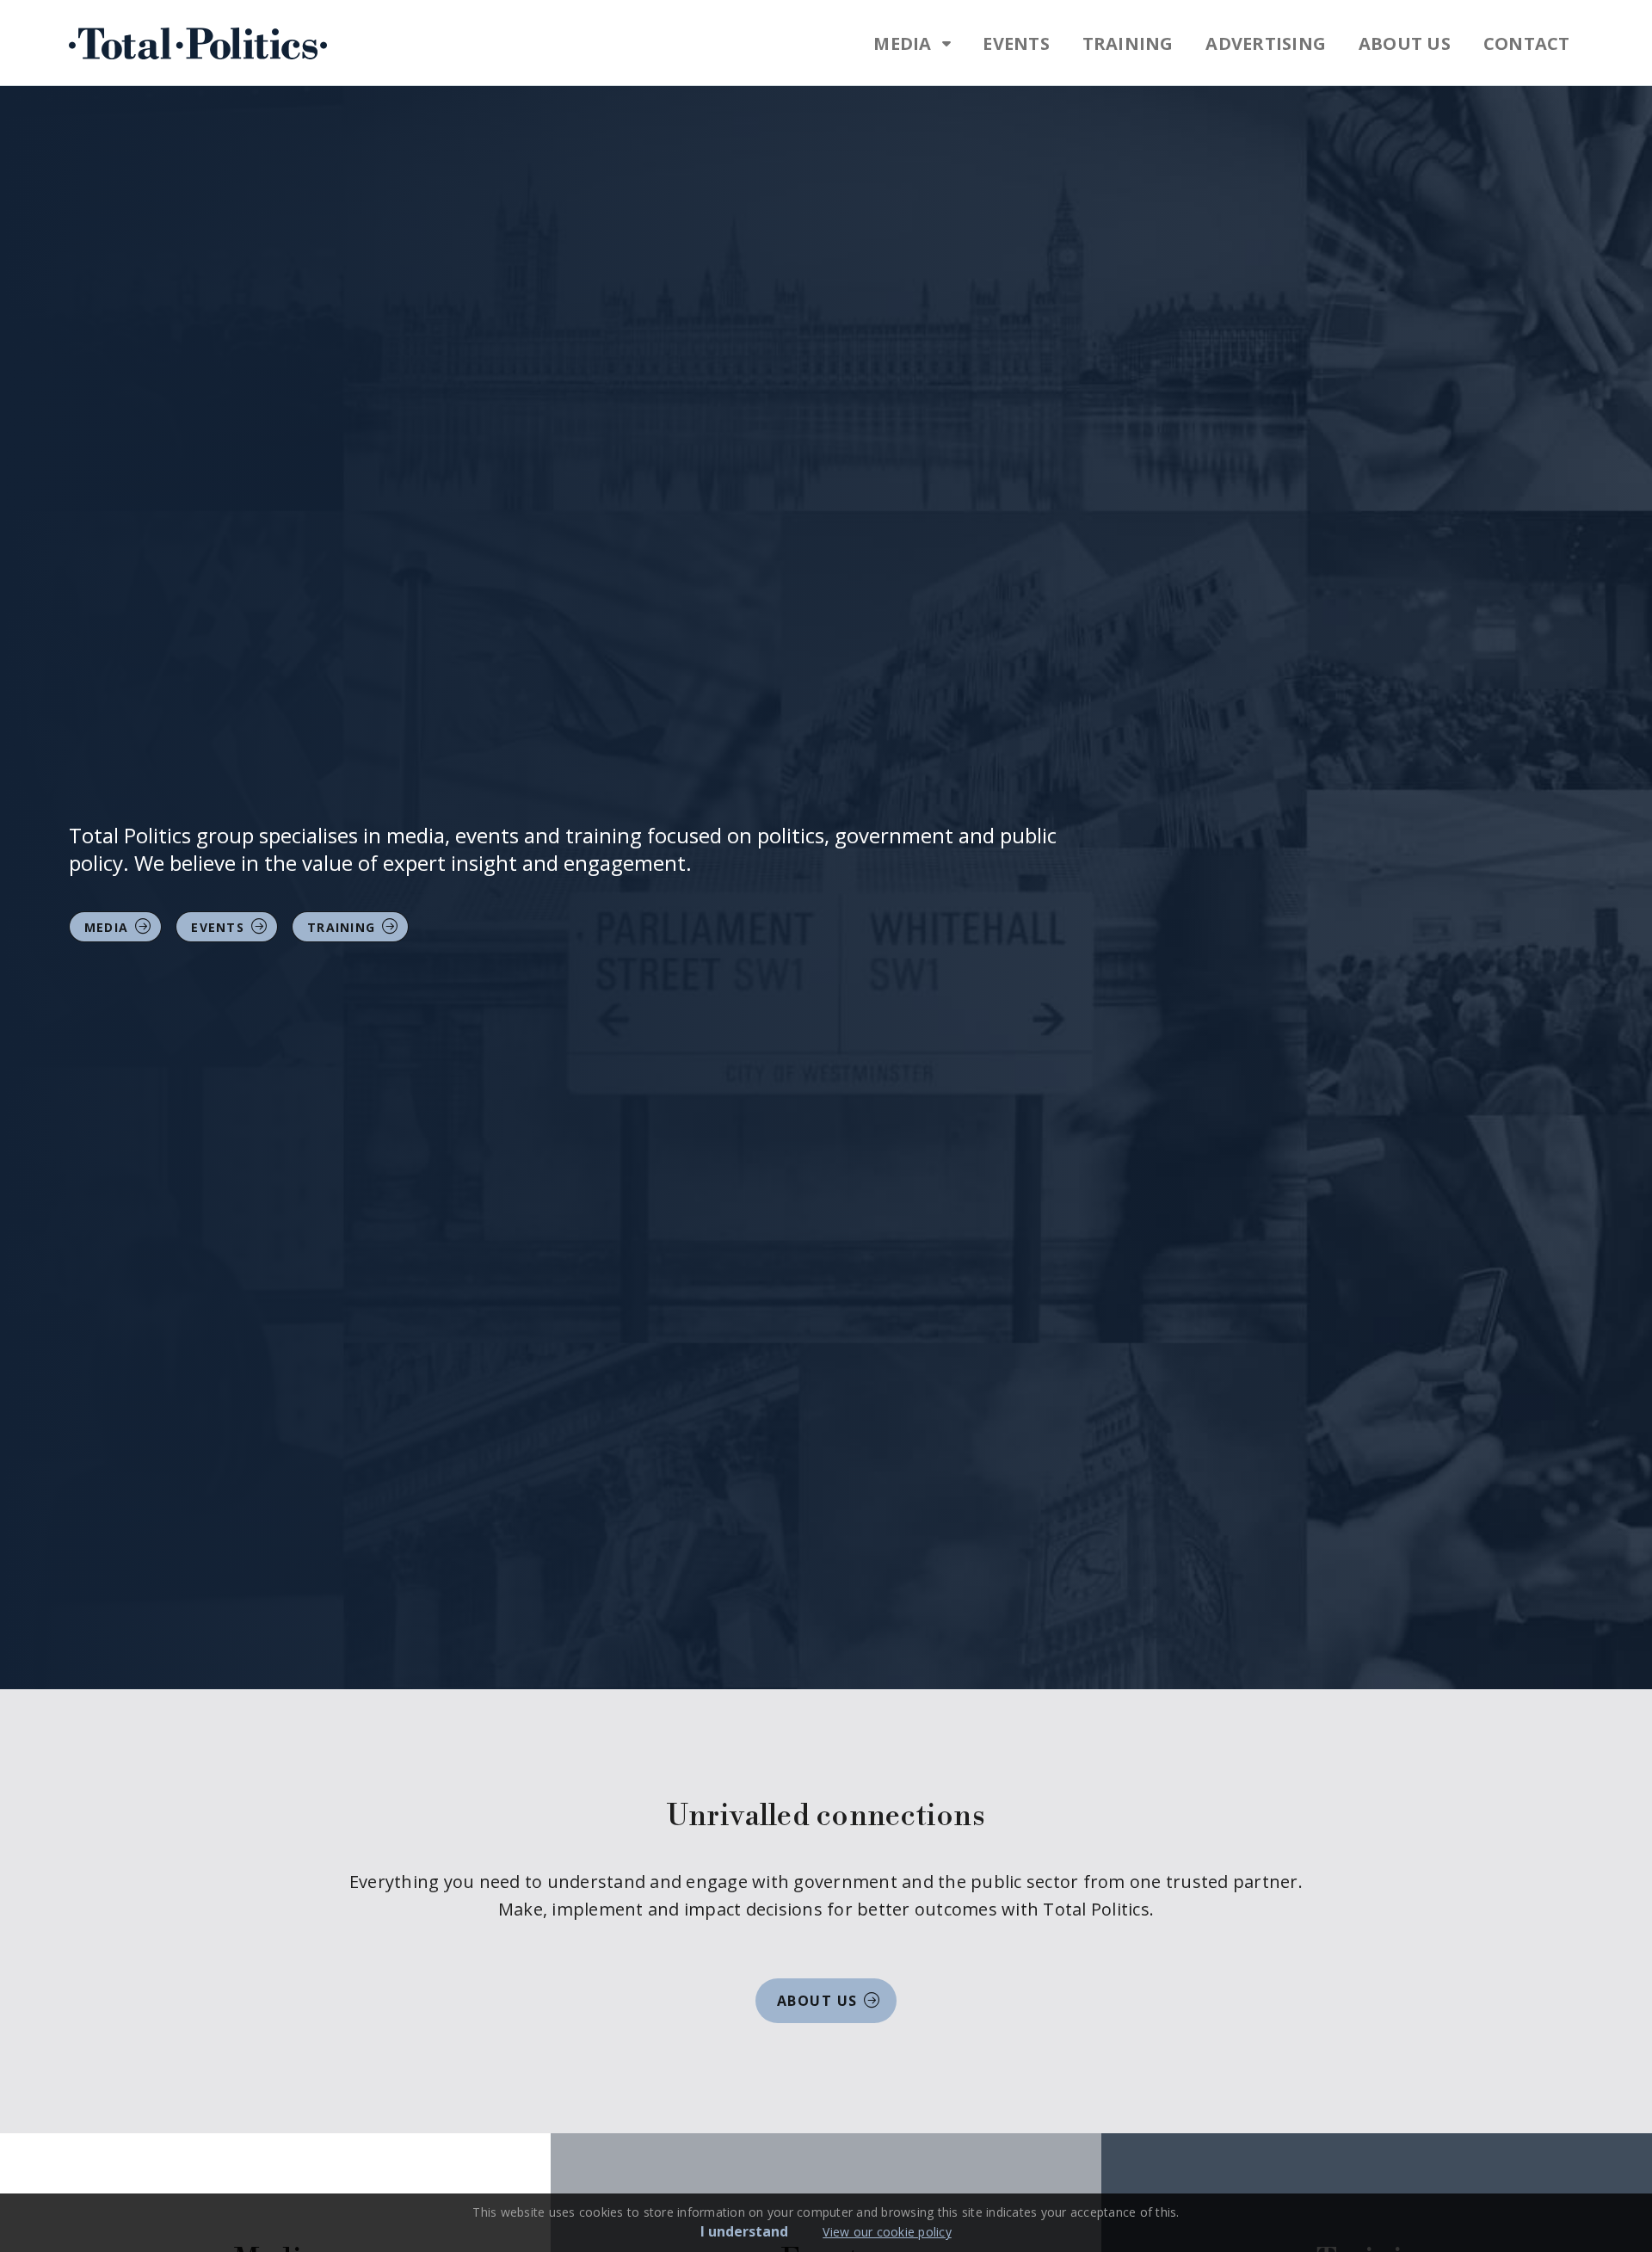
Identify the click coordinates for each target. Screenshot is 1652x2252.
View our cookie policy (887, 2232)
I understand (744, 2231)
